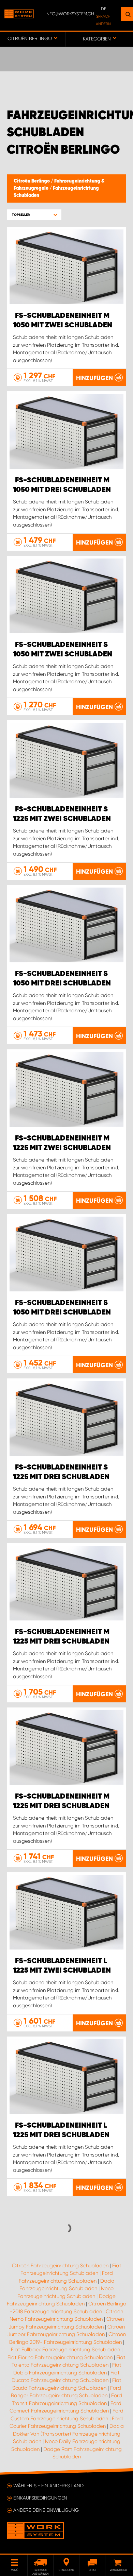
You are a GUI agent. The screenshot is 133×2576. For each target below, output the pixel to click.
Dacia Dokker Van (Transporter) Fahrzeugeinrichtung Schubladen (68, 2434)
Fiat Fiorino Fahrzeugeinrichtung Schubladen (60, 2357)
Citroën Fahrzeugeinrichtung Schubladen (60, 2266)
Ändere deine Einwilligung (46, 2510)
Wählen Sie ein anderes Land (48, 2486)
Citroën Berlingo (32, 181)
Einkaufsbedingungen (40, 2498)
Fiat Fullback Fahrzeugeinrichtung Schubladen (65, 2350)
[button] (34, 215)
